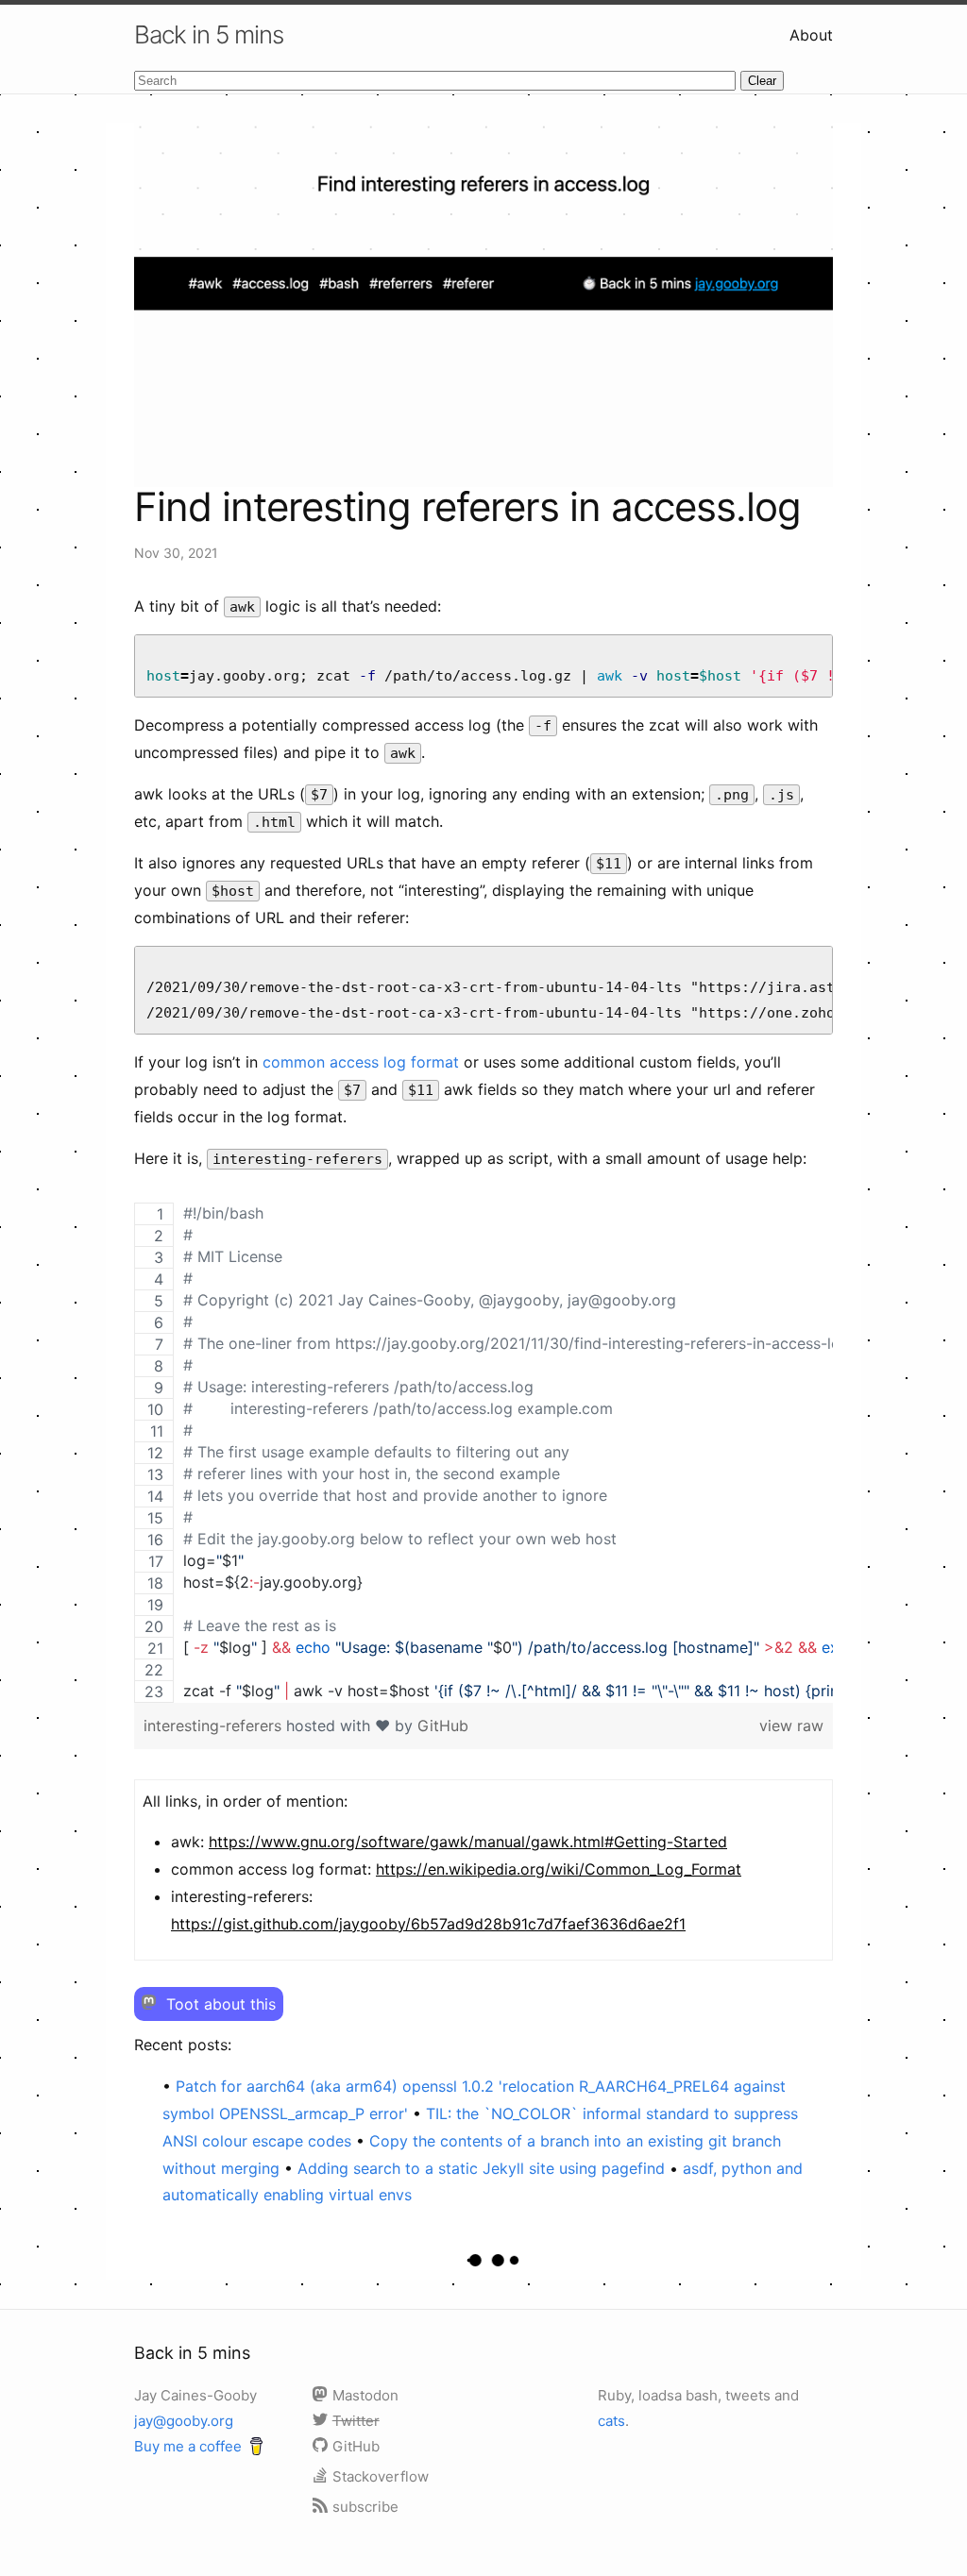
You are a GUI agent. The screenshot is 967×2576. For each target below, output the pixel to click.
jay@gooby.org (184, 2421)
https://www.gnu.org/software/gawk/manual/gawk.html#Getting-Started (468, 1842)
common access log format (361, 1062)
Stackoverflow (381, 2476)
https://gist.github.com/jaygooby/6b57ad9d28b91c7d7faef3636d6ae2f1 (428, 1924)
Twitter (356, 2421)
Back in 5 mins (209, 34)
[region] (483, 1453)
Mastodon (365, 2395)
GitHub (443, 1726)
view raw (791, 1726)
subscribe (365, 2507)
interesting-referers (215, 1726)
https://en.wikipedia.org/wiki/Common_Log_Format (559, 1869)
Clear (762, 81)
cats (611, 2421)
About (811, 35)
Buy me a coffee (188, 2446)
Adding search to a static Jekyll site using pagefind (483, 2168)
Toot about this (219, 2004)
